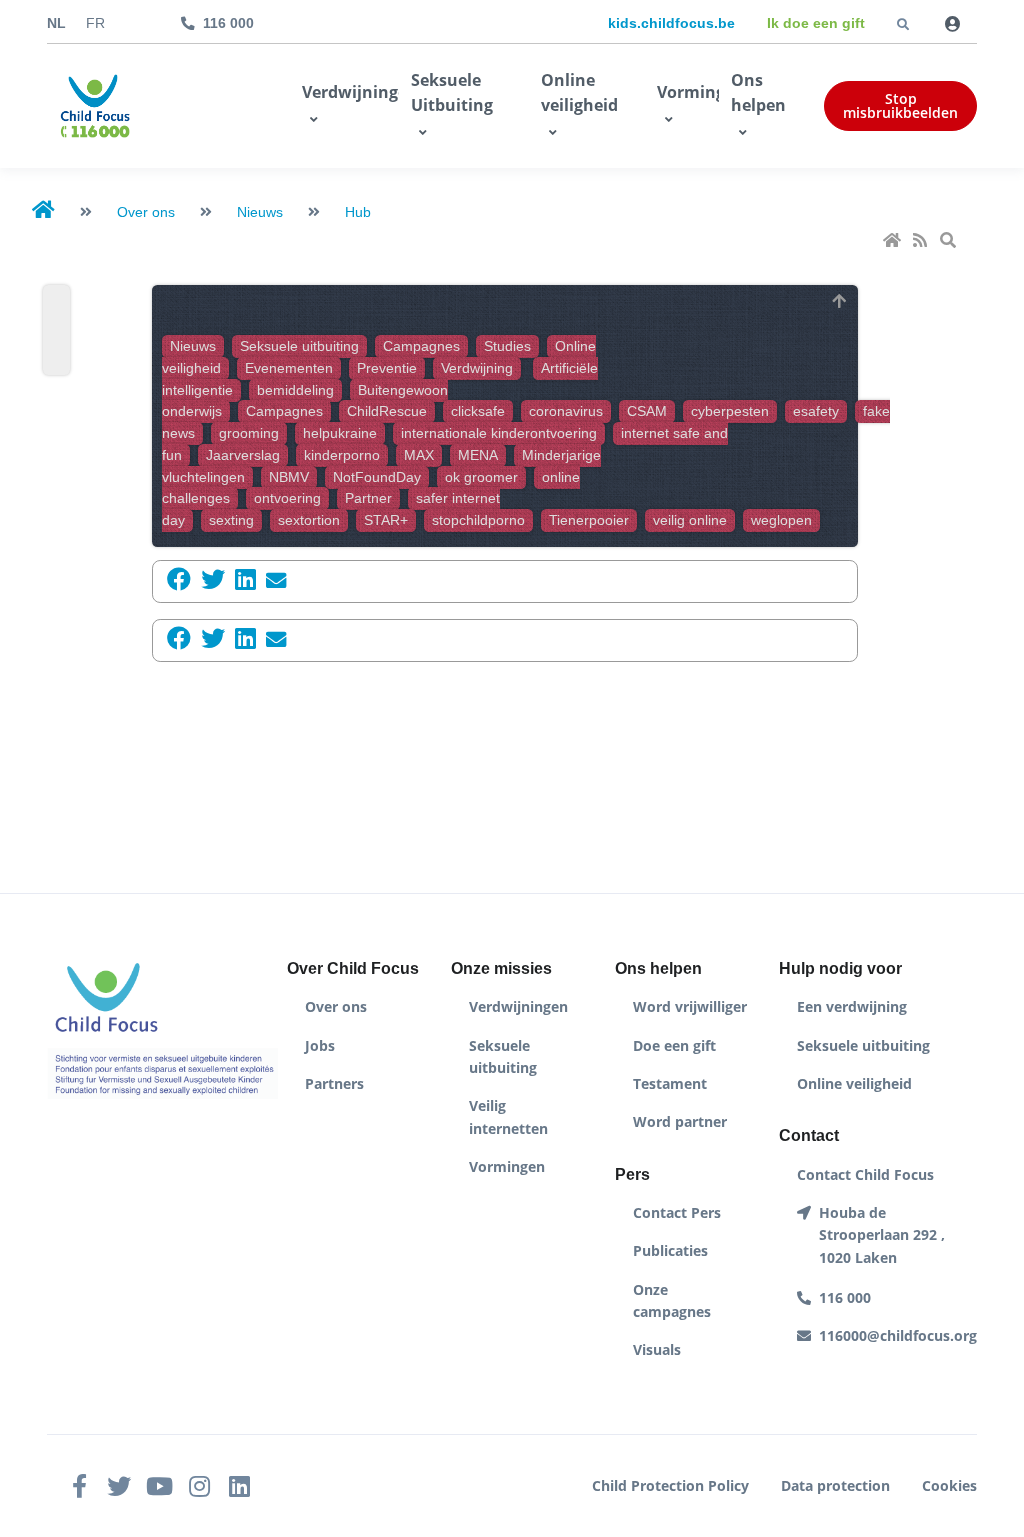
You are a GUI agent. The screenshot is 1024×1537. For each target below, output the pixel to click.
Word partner (680, 1121)
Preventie (387, 368)
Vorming (688, 92)
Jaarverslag (243, 455)
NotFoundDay (377, 477)
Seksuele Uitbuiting (452, 93)
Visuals (657, 1349)
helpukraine (340, 433)
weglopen (781, 520)
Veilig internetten (508, 1116)
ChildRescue (387, 411)
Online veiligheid (579, 93)
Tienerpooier (589, 520)
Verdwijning (477, 368)
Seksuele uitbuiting (299, 346)
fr (95, 23)
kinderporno (342, 455)
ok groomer (481, 477)
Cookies (949, 1485)
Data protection (835, 1485)
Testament (670, 1083)
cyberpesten (730, 411)
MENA (478, 455)
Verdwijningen (350, 92)
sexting (231, 520)
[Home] (894, 241)
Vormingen (507, 1166)
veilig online (690, 520)
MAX (419, 455)
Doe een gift (674, 1045)
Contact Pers (677, 1212)
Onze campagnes (672, 1300)
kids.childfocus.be (671, 23)
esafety (816, 411)
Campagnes (421, 346)
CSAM (647, 411)
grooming (249, 433)
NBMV (289, 477)
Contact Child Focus (865, 1174)
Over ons (336, 1006)
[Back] (840, 302)
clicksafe (478, 411)
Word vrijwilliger (690, 1006)
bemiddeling (295, 390)
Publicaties (670, 1250)
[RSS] (922, 241)
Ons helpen (758, 93)
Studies (507, 346)
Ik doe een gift (816, 23)
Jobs (320, 1045)
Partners (334, 1083)
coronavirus (566, 411)
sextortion (309, 520)
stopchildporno (478, 520)
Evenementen (289, 368)
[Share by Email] (271, 581)
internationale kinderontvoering (499, 433)
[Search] (950, 241)
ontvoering (287, 498)
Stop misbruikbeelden (900, 105)
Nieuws (193, 346)
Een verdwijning (852, 1006)
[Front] (95, 106)
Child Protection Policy (670, 1485)
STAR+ (386, 520)
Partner (368, 498)
